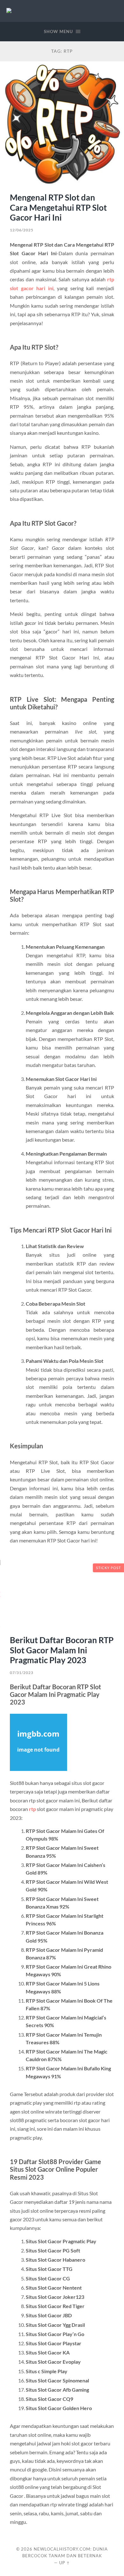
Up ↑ (65, 2563)
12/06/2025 (22, 230)
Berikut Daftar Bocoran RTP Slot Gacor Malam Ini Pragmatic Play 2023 (62, 1650)
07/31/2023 (22, 1673)
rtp (32, 1809)
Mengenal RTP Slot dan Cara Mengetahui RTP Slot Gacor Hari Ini (58, 207)
